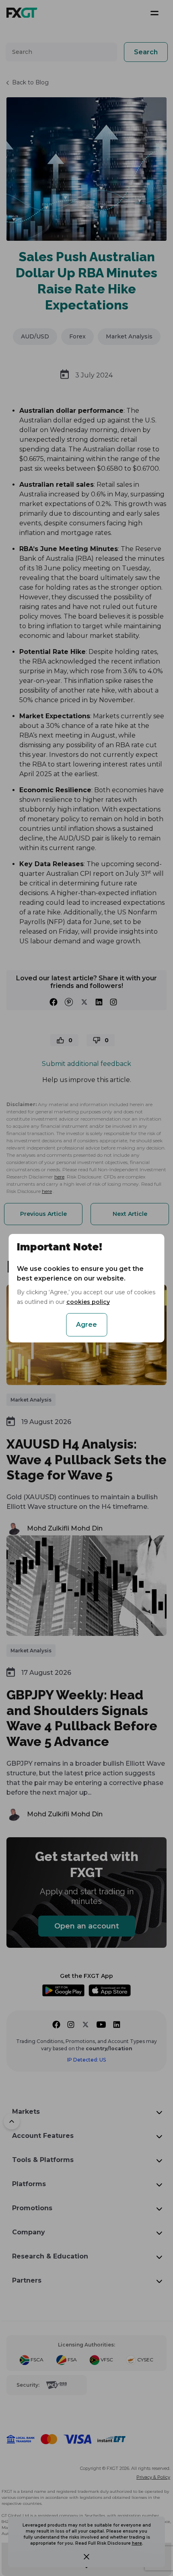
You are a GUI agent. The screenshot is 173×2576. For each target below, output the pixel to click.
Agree (86, 1325)
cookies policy (88, 1302)
